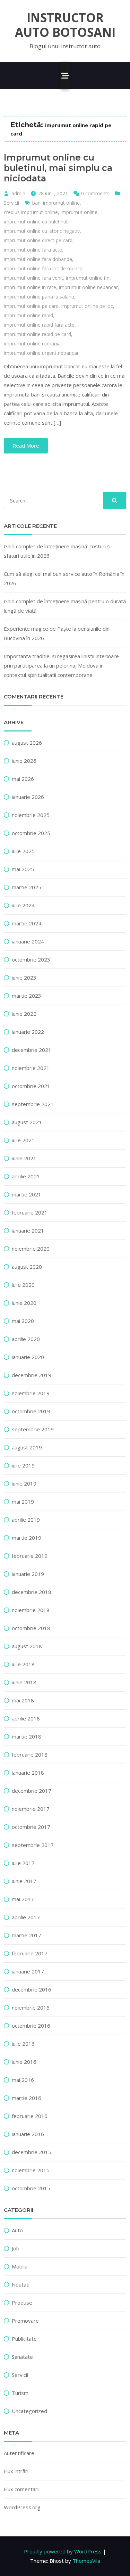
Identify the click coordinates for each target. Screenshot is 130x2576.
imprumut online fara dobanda (38, 259)
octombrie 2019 (31, 1411)
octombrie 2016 (31, 2026)
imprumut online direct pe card (38, 240)
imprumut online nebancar (88, 287)
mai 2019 (23, 1502)
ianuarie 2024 (28, 941)
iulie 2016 (23, 2044)
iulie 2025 (23, 851)
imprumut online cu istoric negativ (42, 231)
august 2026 (27, 743)
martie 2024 (27, 923)
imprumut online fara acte (33, 250)
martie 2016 (27, 2098)
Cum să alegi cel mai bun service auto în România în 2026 (64, 578)
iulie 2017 (23, 1863)
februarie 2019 (30, 1556)
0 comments (95, 193)
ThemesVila (86, 2561)
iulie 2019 (23, 1465)
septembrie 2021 (33, 1104)
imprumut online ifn (88, 278)
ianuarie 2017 (28, 1971)
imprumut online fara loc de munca (43, 268)
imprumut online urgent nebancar (41, 353)
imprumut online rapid (28, 315)
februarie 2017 (30, 1953)
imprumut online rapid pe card (37, 334)
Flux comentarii (22, 2489)
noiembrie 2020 (31, 1249)
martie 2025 (27, 887)
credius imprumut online (31, 212)
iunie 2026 (24, 761)
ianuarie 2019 (28, 1574)
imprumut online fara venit (33, 278)
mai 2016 (23, 2080)
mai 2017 (23, 1899)
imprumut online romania (32, 344)
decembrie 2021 (32, 1050)
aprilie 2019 (26, 1520)
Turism (20, 2393)
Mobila (20, 2266)
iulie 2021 (23, 1140)
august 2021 (27, 1122)
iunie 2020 (24, 1303)
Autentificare (19, 2453)
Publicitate (24, 2339)
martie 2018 (27, 1736)
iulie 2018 (23, 1664)
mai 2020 (23, 1321)
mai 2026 (23, 779)
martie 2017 (27, 1935)
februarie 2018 (30, 1755)
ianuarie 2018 (28, 1773)
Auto (17, 2230)
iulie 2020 (23, 1285)
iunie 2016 (24, 2062)
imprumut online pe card (31, 306)
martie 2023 (27, 996)
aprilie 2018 (26, 1718)
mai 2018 (23, 1700)
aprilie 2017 (26, 1917)
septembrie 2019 (33, 1429)
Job (16, 2248)
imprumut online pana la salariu (39, 297)
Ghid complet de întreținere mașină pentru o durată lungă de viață (65, 606)
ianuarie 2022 (28, 1032)
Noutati (21, 2284)
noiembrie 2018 (31, 1610)
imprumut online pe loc (87, 306)
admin (18, 193)
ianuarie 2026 (28, 797)
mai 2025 (23, 869)
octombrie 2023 (31, 959)
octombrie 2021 (31, 1086)
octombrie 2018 (31, 1628)
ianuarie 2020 (28, 1357)
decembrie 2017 (32, 1791)
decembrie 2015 (32, 2152)
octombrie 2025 (31, 833)
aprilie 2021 (26, 1176)
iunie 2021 (24, 1158)
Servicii (11, 203)
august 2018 (27, 1646)
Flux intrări (16, 2471)
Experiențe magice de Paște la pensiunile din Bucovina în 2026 (57, 633)
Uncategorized (29, 2411)
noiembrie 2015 (31, 2170)
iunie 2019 (24, 1483)
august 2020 (27, 1267)
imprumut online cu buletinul (36, 222)
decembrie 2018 (32, 1592)
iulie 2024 (23, 905)
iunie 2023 (24, 978)
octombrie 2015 (31, 2188)
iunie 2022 (24, 1014)
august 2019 (27, 1447)
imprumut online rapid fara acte (39, 325)
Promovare (25, 2321)
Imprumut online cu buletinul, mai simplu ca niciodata (58, 168)
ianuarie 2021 (28, 1230)
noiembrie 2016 (31, 2007)
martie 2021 (27, 1194)
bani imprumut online (56, 203)
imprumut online (79, 212)
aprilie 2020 (26, 1339)
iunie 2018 (24, 1682)
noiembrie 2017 (31, 1809)
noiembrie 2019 (31, 1393)
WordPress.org (22, 2507)
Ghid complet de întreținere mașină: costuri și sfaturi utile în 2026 (57, 551)
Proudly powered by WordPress (63, 2551)
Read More (26, 445)
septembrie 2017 (33, 1845)
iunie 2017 (24, 1881)
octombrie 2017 (31, 1827)
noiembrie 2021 (31, 1068)
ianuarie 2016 (28, 2134)
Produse (22, 2303)
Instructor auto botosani (65, 25)
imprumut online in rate (30, 287)
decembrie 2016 (32, 1989)
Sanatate (22, 2357)
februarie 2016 (30, 2116)
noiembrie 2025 (31, 815)
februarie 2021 (30, 1212)
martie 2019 (27, 1538)
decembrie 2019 (32, 1375)
